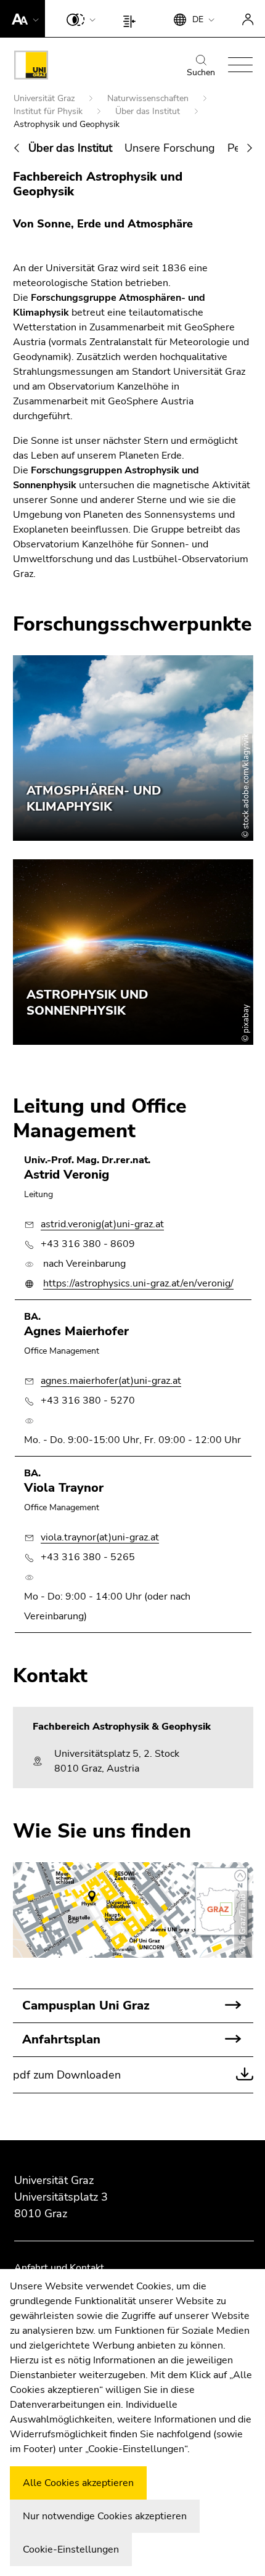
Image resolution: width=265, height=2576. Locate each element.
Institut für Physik (49, 111)
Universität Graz (45, 98)
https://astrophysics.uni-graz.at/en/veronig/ (138, 1283)
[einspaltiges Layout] (132, 18)
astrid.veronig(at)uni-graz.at (102, 1224)
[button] (22, 18)
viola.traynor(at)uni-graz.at (100, 1537)
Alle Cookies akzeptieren (78, 2483)
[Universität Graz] (31, 67)
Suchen (201, 72)
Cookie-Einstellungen (71, 2549)
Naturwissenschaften (149, 98)
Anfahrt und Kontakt (59, 2268)
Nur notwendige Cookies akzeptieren (105, 2516)
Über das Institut (149, 111)
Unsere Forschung (170, 148)
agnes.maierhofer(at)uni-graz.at (111, 1381)
